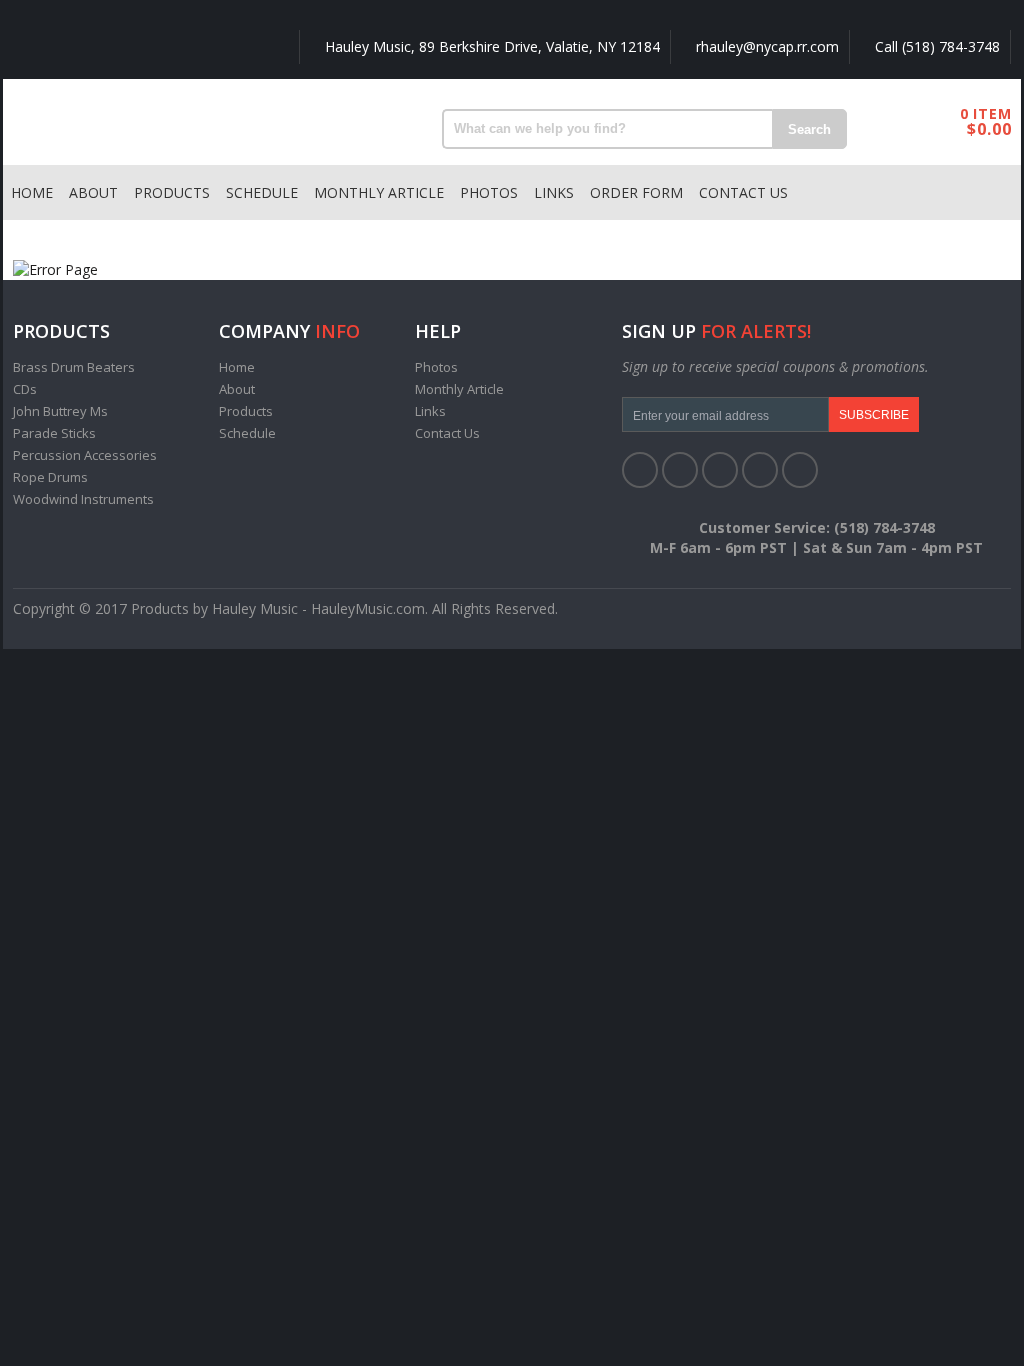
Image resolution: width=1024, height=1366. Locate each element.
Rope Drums (50, 477)
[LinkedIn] (720, 470)
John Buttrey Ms (60, 411)
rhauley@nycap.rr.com (765, 46)
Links (554, 192)
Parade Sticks (54, 433)
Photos (489, 192)
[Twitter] (680, 470)
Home (32, 192)
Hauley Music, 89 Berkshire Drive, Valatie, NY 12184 (490, 46)
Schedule (262, 192)
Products (172, 192)
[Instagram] (800, 470)
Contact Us (743, 192)
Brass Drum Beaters (74, 367)
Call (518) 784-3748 (935, 46)
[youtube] (760, 470)
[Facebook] (640, 470)
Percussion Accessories (85, 455)
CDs (25, 389)
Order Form (636, 192)
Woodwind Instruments (83, 499)
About (93, 192)
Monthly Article (379, 192)
